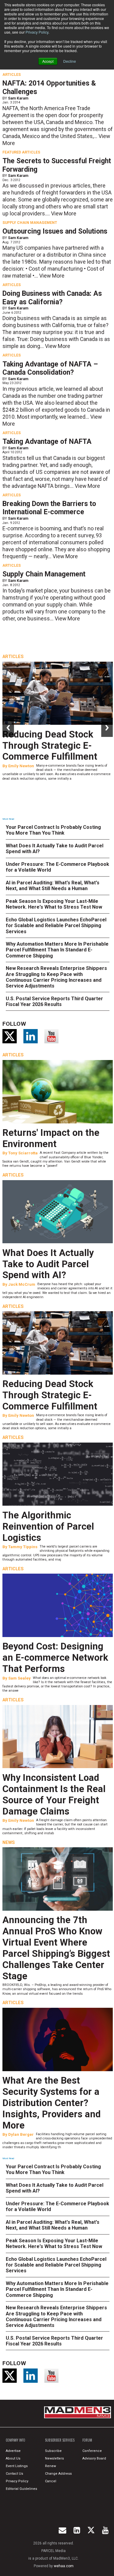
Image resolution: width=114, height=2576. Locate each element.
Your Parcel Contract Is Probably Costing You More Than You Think (53, 830)
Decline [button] (70, 61)
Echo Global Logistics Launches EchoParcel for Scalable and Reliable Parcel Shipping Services (56, 925)
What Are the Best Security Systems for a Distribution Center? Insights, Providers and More (52, 2103)
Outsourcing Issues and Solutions (55, 231)
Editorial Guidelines (21, 2489)
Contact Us (14, 2474)
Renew (50, 2466)
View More (64, 214)
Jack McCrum (22, 1284)
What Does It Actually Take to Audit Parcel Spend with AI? (48, 1264)
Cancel (51, 2481)
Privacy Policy (37, 32)
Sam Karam (18, 98)
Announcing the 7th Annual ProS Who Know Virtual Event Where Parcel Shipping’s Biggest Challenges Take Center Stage (56, 1948)
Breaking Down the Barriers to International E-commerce (49, 508)
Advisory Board (94, 2458)
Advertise (13, 2451)
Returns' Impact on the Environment (51, 1138)
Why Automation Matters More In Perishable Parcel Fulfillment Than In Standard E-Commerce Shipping (57, 950)
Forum (87, 2440)
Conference (92, 2451)
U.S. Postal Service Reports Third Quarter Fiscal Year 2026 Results (54, 1001)
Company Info (16, 2440)
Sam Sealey (19, 1678)
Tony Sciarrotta (23, 1153)
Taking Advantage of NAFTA (47, 442)
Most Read (8, 819)
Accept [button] (48, 61)
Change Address (58, 2474)
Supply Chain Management (30, 223)
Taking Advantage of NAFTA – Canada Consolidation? (50, 368)
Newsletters (54, 2458)
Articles (12, 75)
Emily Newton (21, 766)
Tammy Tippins (23, 1547)
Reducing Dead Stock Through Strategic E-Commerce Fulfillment (50, 746)
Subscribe (53, 2451)
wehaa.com (64, 2566)
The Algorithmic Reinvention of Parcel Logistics (48, 1526)
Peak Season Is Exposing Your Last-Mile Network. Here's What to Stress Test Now (54, 904)
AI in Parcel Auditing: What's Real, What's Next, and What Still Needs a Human (53, 886)
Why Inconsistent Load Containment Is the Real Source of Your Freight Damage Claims (54, 1794)
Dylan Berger (21, 2134)
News (9, 1842)
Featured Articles (21, 152)
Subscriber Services (60, 2440)
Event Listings (17, 2466)
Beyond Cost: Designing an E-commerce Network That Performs (55, 1658)
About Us (13, 2458)
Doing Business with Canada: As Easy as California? (52, 298)
